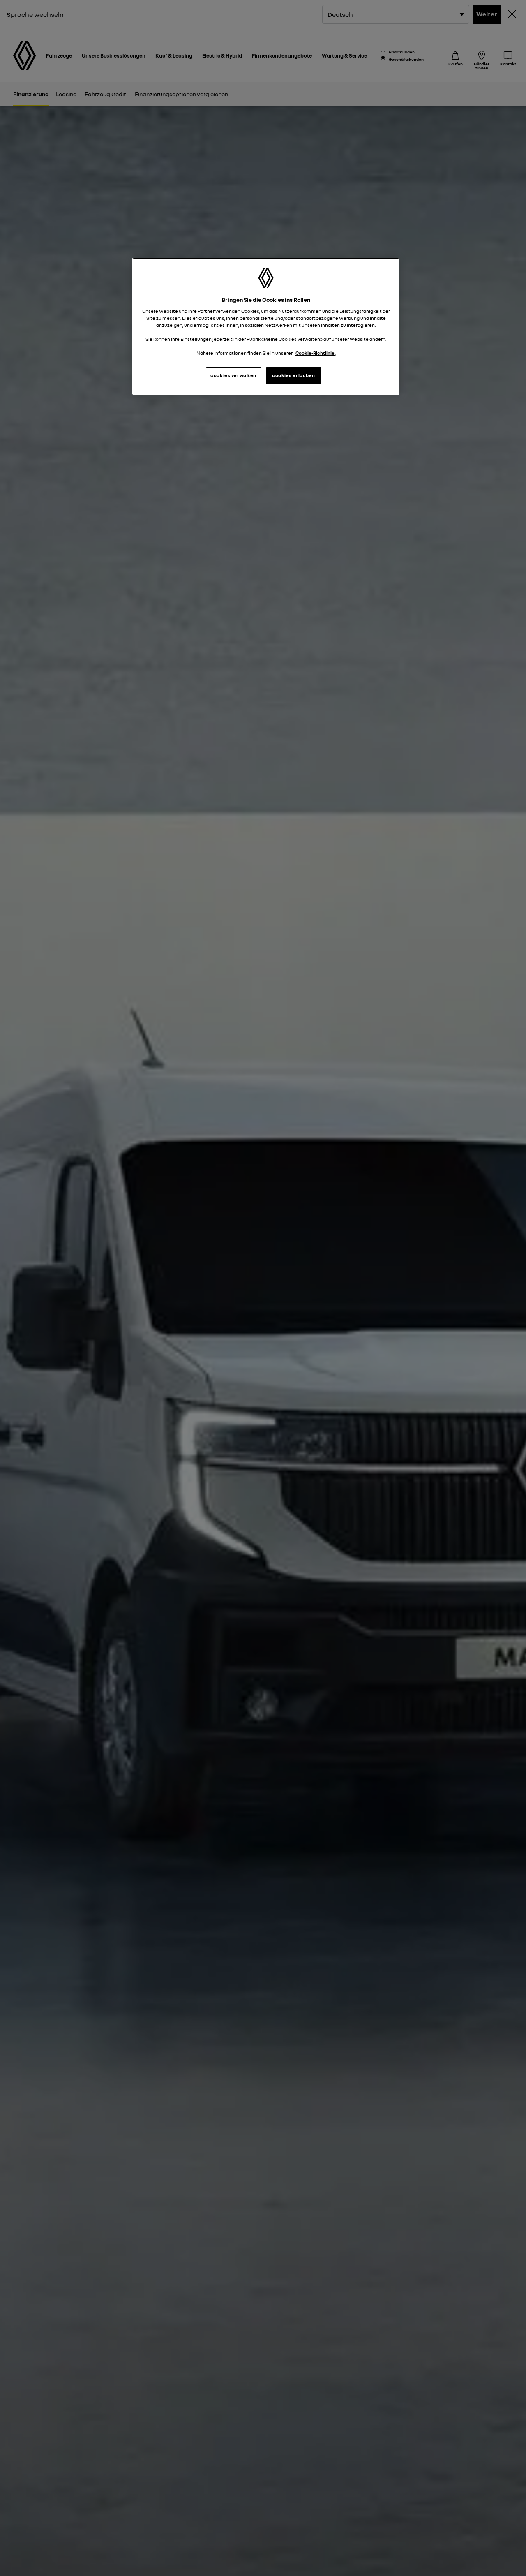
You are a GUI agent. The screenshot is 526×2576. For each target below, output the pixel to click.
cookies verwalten (233, 375)
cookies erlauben (294, 375)
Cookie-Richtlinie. (316, 353)
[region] (266, 326)
